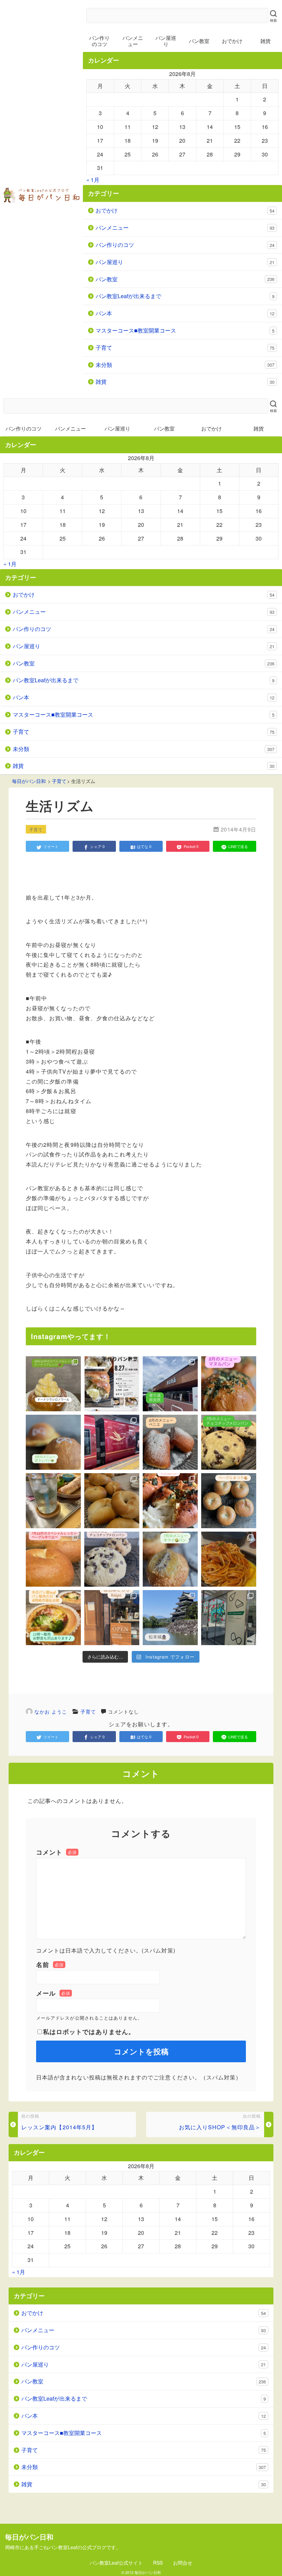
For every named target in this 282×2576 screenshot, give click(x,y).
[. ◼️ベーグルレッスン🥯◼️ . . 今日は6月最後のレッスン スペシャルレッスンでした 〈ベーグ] (112, 1501)
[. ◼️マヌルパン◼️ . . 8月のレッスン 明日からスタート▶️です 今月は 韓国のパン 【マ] (229, 1384)
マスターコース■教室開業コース (185, 330)
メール (53, 1993)
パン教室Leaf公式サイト (116, 2563)
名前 (50, 1965)
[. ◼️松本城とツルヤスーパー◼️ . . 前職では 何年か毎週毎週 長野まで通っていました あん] (170, 1618)
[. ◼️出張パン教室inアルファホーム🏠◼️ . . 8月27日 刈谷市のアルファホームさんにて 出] (112, 1384)
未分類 (185, 365)
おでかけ (232, 41)
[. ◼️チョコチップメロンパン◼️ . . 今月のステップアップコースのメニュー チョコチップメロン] (229, 1442)
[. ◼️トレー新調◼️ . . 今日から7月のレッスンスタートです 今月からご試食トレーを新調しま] (53, 1501)
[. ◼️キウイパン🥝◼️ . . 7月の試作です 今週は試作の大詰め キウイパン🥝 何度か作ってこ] (170, 1559)
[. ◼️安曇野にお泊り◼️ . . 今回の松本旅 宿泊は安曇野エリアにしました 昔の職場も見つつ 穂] (112, 1618)
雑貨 (185, 382)
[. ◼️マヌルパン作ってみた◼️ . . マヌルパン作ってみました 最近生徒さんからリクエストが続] (170, 1501)
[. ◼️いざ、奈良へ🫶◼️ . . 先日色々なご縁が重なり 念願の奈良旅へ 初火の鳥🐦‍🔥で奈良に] (112, 1442)
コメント (56, 1852)
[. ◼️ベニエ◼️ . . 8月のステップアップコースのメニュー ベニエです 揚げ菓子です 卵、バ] (170, 1442)
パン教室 (199, 41)
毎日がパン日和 (148, 2572)
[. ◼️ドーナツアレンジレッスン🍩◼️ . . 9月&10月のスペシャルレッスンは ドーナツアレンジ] (53, 1384)
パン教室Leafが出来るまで (185, 296)
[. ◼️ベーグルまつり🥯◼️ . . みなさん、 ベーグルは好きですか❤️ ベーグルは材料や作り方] (229, 1501)
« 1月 (93, 180)
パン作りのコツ (99, 41)
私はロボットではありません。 (89, 2032)
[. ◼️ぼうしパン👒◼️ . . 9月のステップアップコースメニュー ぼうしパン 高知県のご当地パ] (53, 1442)
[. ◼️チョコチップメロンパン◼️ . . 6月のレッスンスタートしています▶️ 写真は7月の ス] (112, 1559)
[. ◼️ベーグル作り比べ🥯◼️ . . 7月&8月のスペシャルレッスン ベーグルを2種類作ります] (53, 1559)
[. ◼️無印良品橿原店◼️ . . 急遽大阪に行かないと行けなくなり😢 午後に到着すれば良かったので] (170, 1384)
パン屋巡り (166, 41)
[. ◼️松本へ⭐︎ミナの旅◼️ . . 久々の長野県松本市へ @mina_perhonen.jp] (229, 1618)
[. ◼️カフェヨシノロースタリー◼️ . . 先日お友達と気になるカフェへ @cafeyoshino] (229, 1559)
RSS (158, 2563)
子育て (185, 347)
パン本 (185, 313)
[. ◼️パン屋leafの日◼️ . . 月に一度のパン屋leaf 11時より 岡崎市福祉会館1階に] (53, 1618)
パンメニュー (133, 41)
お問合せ (183, 2563)
